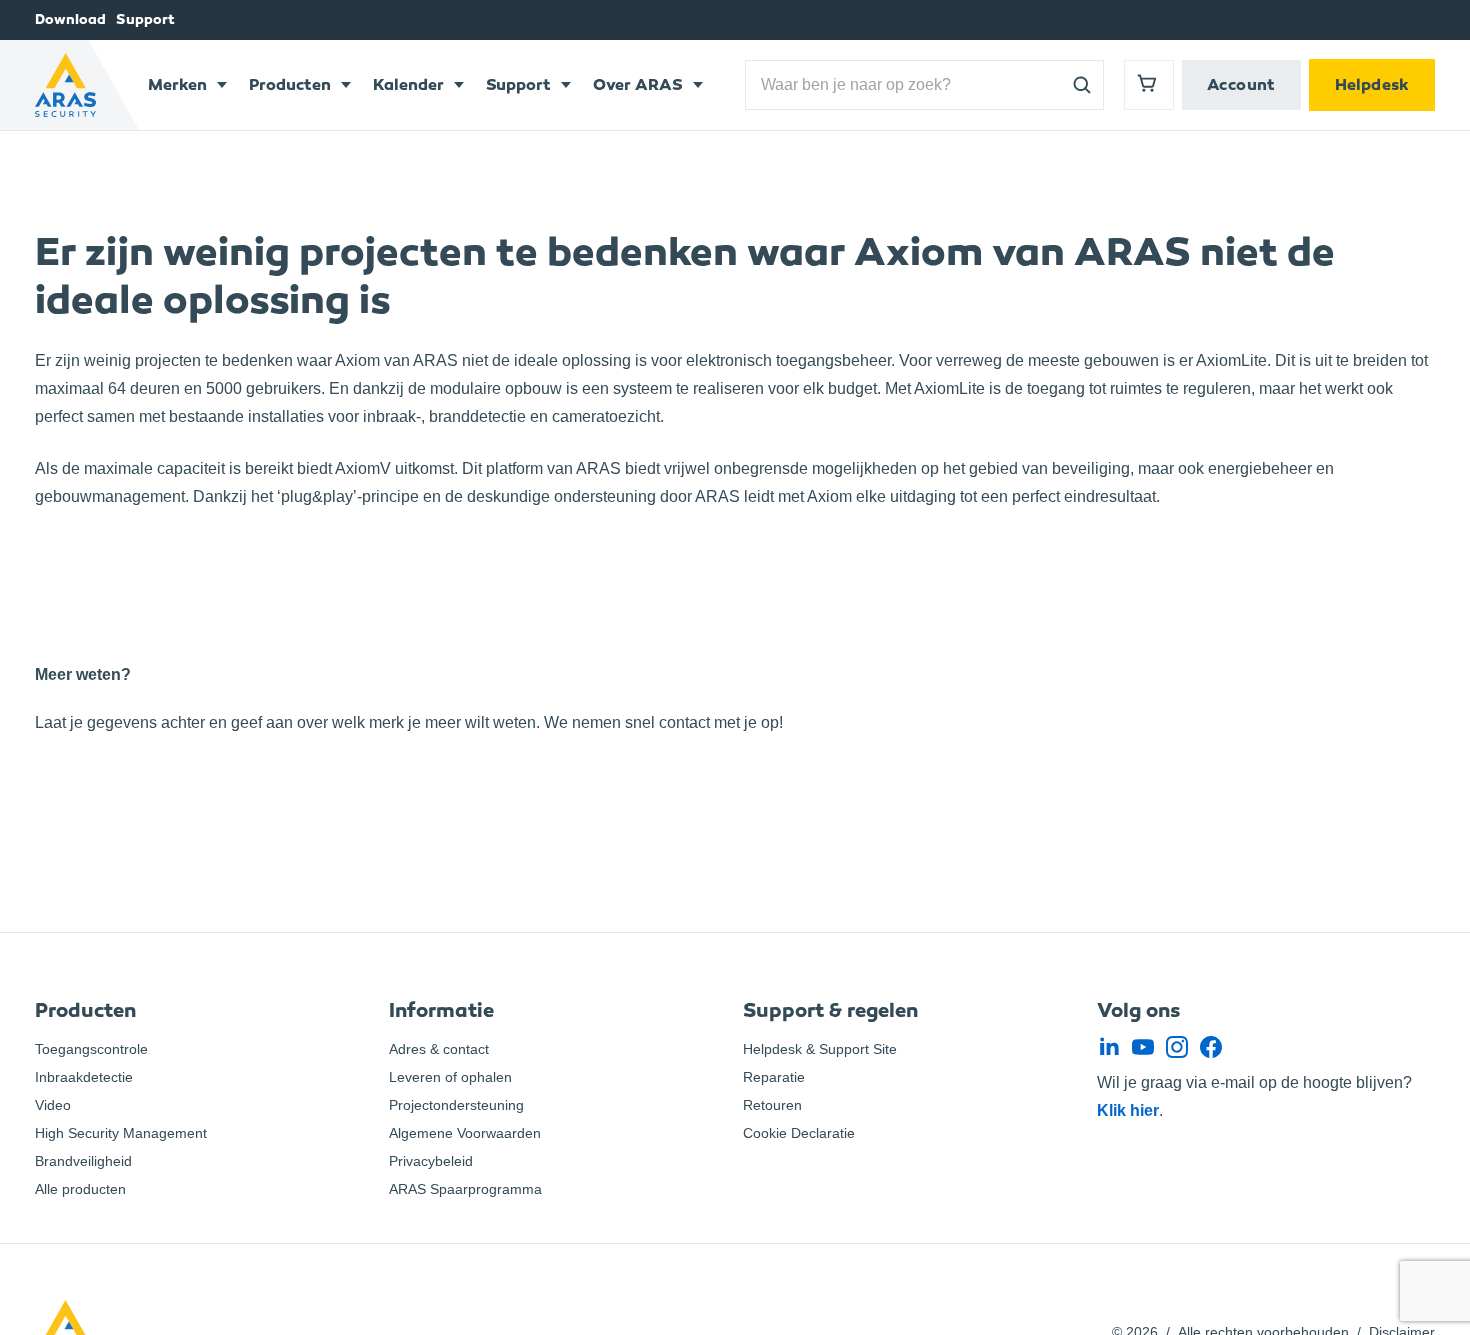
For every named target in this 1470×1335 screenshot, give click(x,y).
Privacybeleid (431, 1161)
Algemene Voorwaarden (465, 1133)
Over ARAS (638, 84)
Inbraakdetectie (84, 1077)
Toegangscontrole (91, 1049)
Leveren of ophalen (450, 1077)
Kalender (408, 84)
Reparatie (774, 1077)
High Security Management (121, 1133)
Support (145, 19)
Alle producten (80, 1189)
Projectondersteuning (456, 1105)
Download (70, 19)
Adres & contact (439, 1049)
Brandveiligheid (83, 1161)
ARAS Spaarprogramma (465, 1189)
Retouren (772, 1105)
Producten (290, 84)
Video (53, 1105)
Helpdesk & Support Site (820, 1049)
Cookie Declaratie (799, 1133)
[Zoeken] (1082, 85)
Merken (177, 84)
